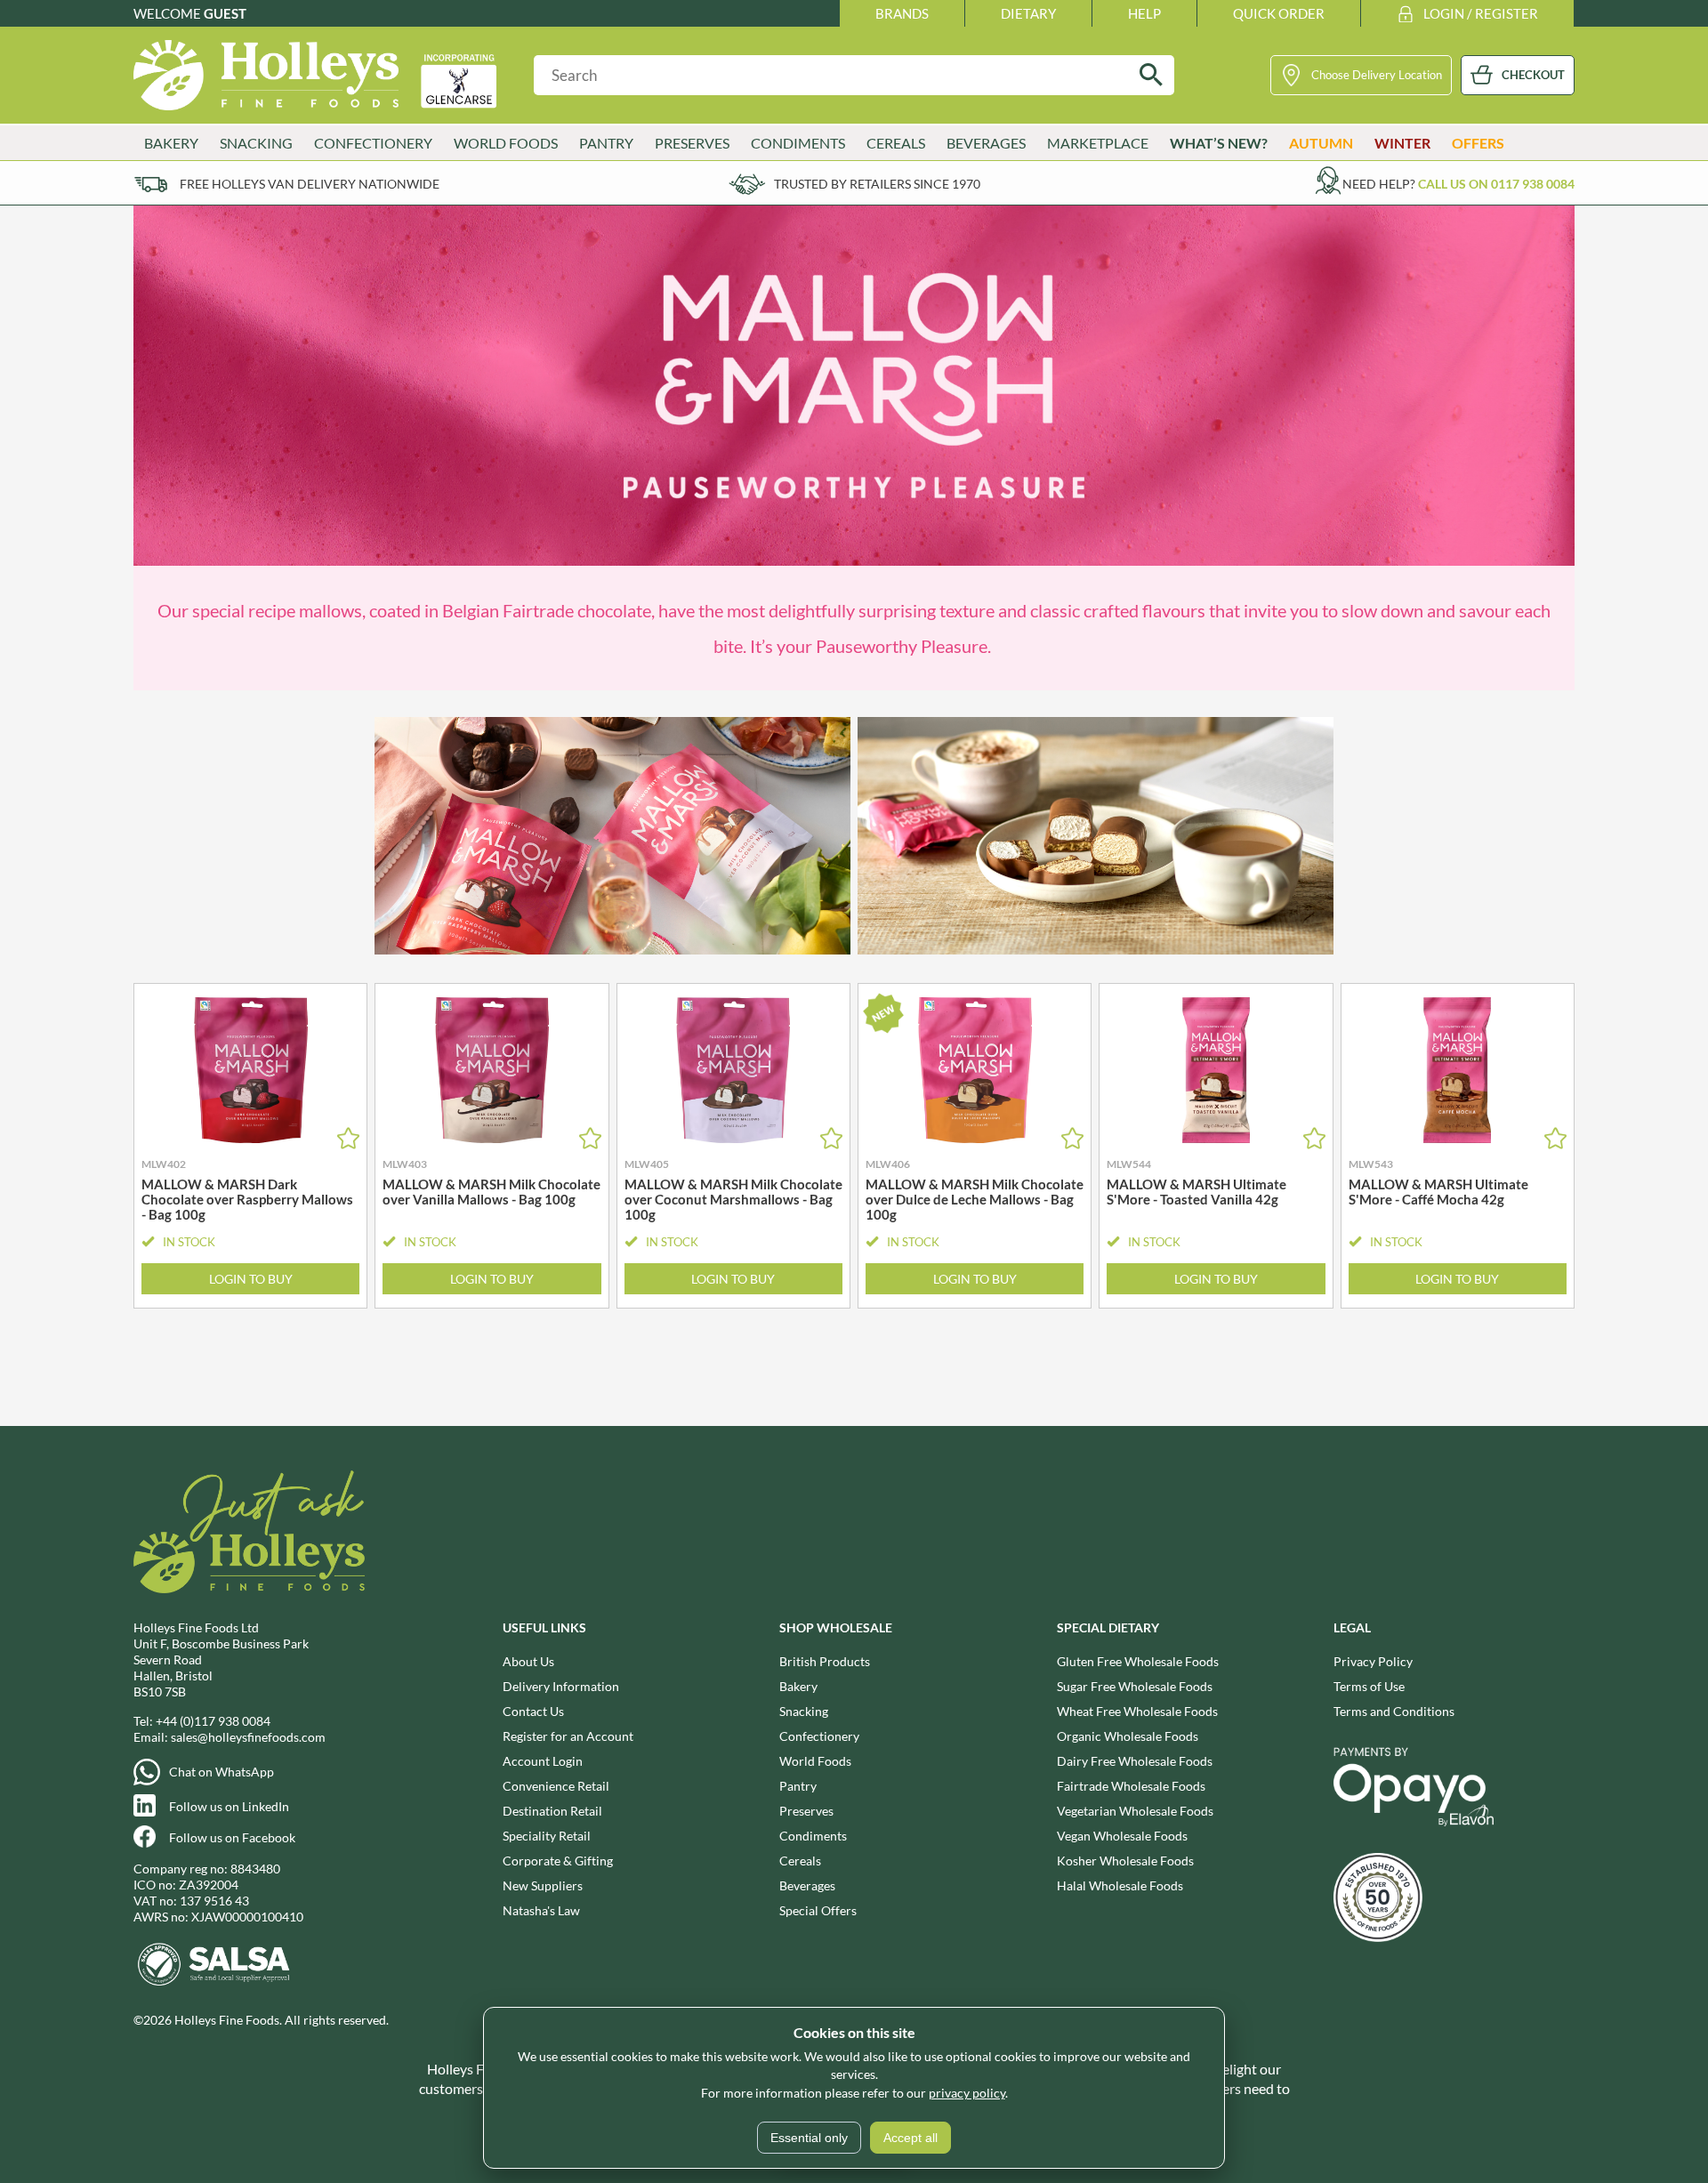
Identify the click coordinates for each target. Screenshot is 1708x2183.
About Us (528, 1661)
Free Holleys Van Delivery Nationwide (310, 184)
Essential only (809, 2138)
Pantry (798, 1786)
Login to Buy (251, 1279)
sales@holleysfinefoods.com (248, 1737)
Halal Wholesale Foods (1120, 1885)
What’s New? (1219, 143)
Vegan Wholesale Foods (1122, 1836)
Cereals (800, 1861)
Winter (1402, 143)
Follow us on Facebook (232, 1837)
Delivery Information (561, 1686)
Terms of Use (1369, 1686)
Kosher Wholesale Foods (1125, 1861)
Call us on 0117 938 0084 (1496, 184)
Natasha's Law (541, 1910)
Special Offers (818, 1910)
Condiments (813, 1836)
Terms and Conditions (1394, 1711)
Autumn (1321, 143)
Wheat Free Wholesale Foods (1137, 1711)
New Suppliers (543, 1885)
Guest (225, 13)
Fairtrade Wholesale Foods (1131, 1786)
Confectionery (819, 1736)
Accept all (910, 2138)
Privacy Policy (1373, 1661)
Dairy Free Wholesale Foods (1135, 1761)
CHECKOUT (1533, 75)
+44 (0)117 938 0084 (213, 1721)
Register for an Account (568, 1736)
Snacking (804, 1711)
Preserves (806, 1811)
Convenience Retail (556, 1786)
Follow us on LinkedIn (229, 1806)
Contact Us (533, 1711)
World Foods (815, 1761)
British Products (825, 1661)
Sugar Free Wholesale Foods (1135, 1686)
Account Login (543, 1761)
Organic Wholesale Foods (1128, 1736)
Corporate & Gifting (558, 1861)
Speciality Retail (547, 1836)
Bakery (798, 1686)
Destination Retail (552, 1811)
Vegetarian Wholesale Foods (1135, 1811)
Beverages (807, 1885)
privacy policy (967, 2093)
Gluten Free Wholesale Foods (1138, 1661)
